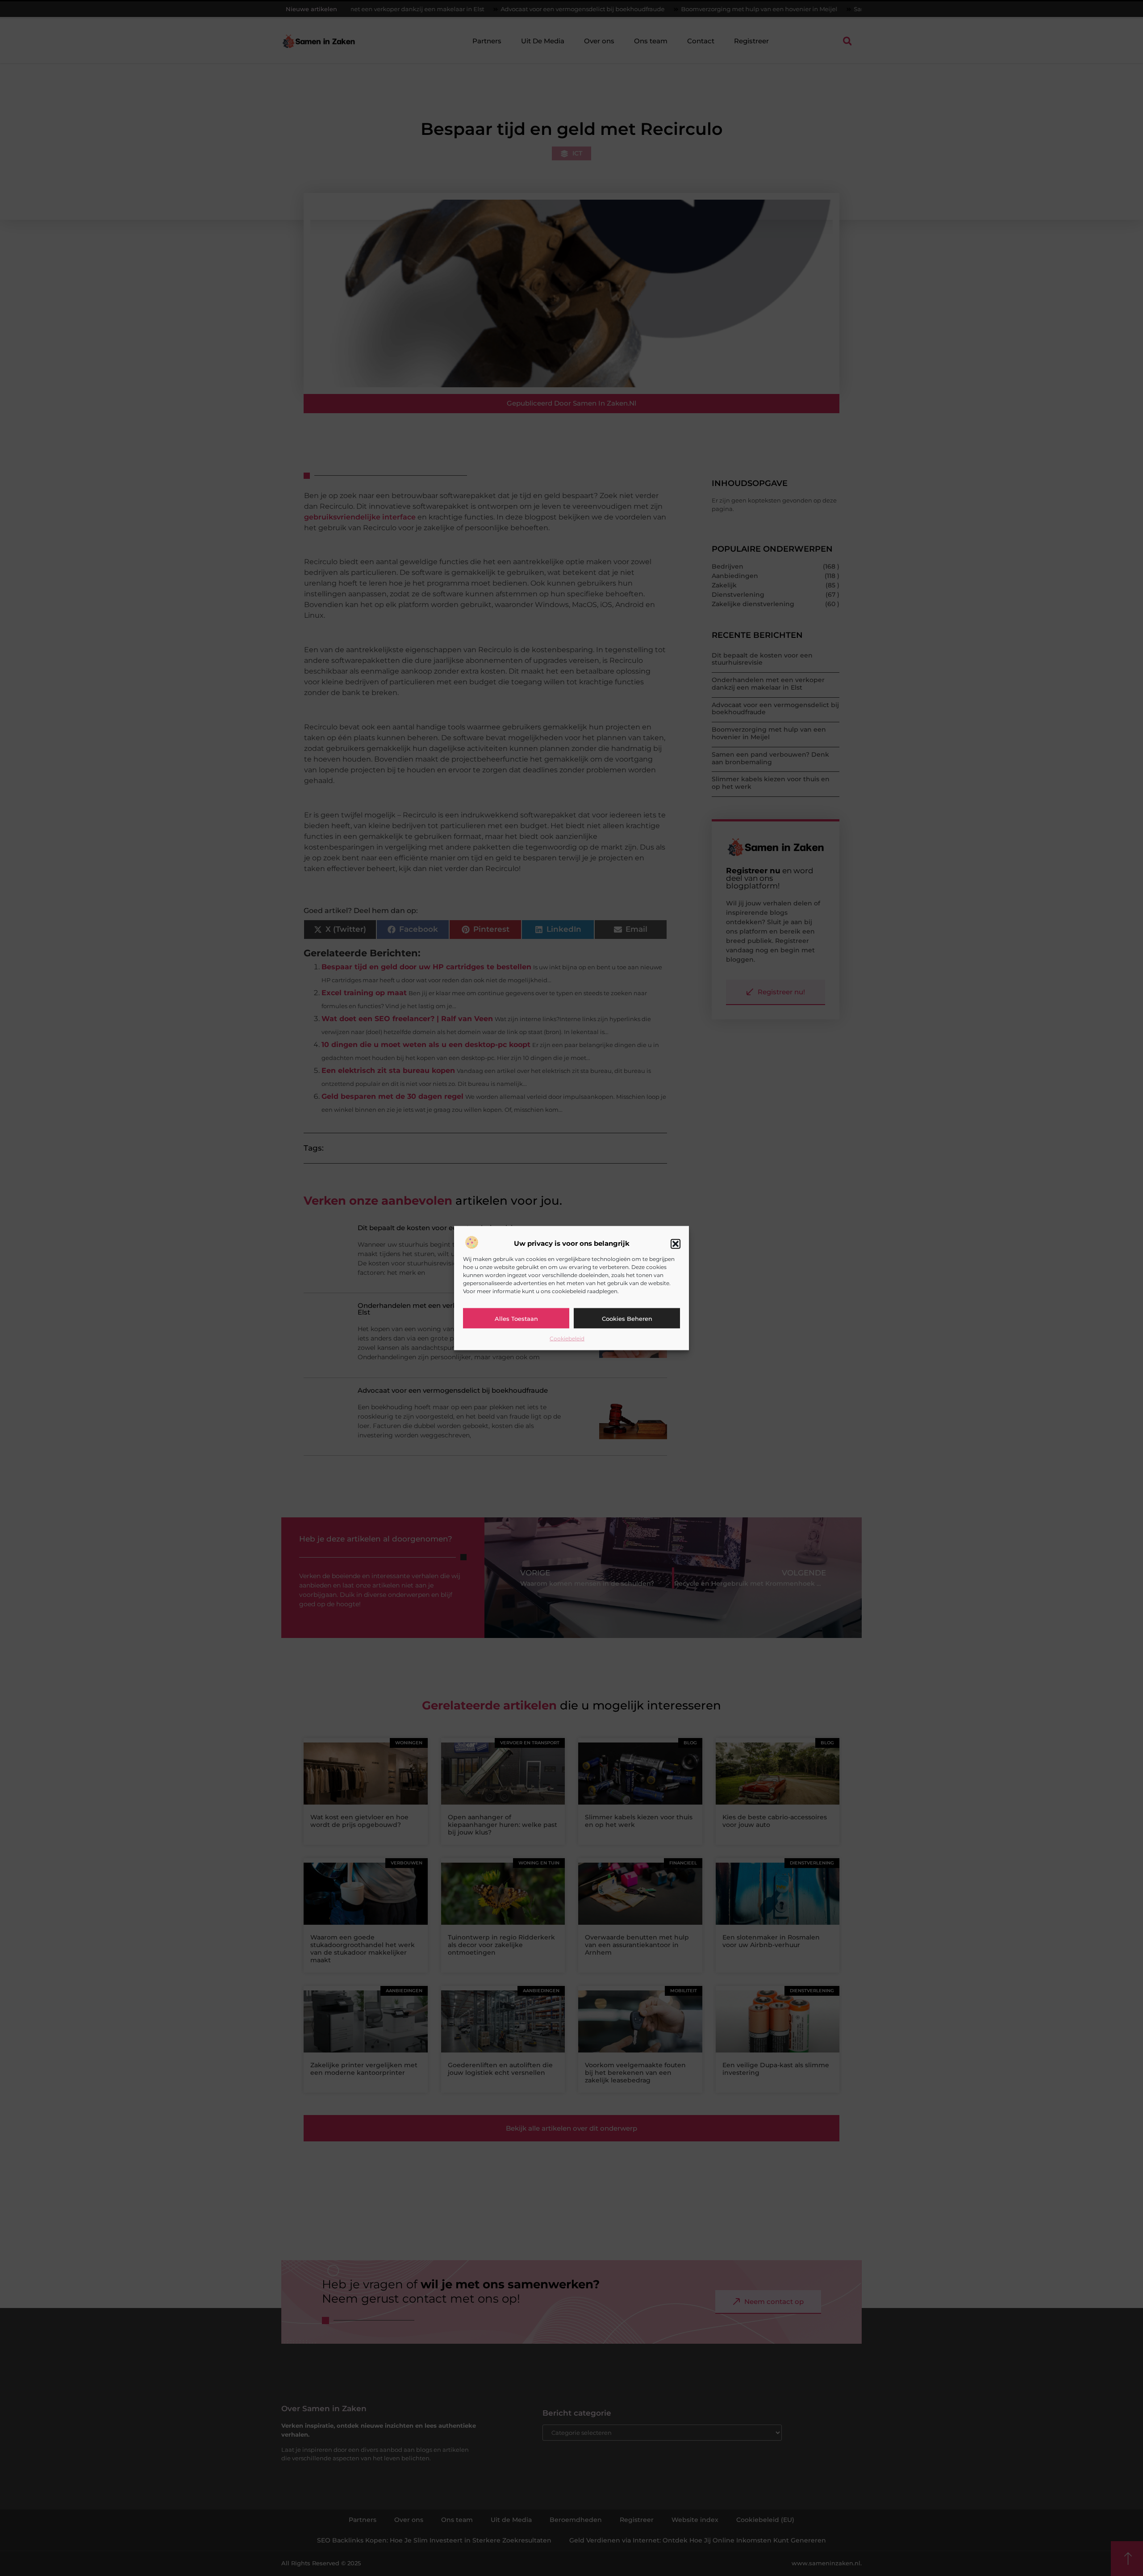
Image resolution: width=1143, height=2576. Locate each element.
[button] (676, 1244)
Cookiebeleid (567, 1338)
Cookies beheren (627, 1318)
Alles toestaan (516, 1318)
